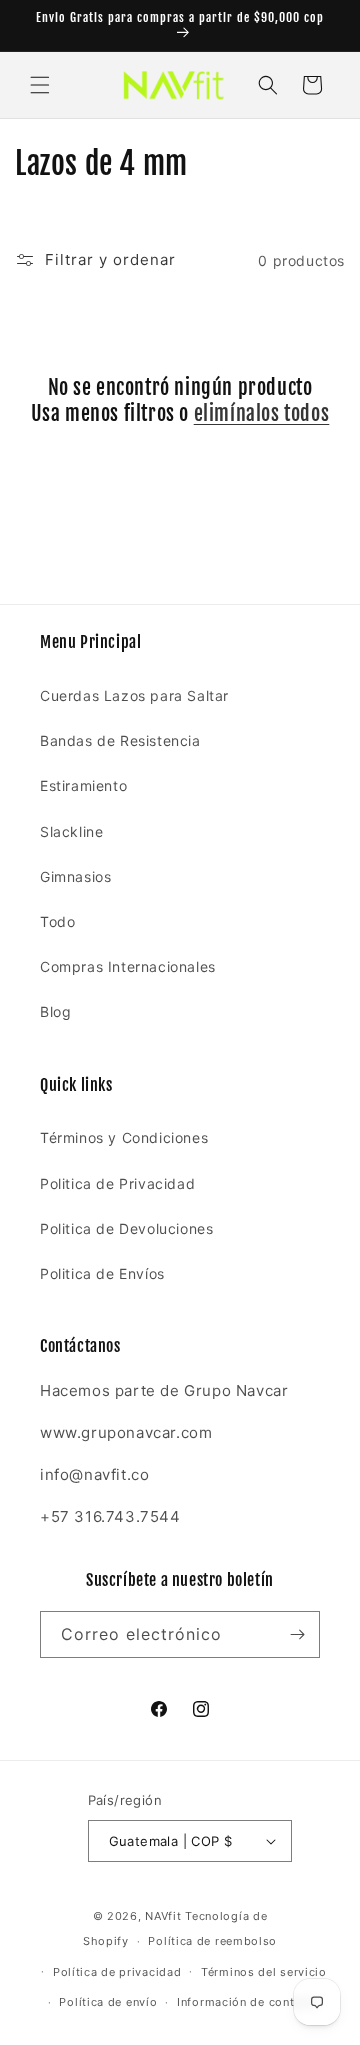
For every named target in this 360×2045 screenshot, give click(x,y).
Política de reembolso (212, 1941)
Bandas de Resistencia (120, 740)
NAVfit (163, 1916)
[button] (40, 85)
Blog (55, 1011)
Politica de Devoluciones (126, 1228)
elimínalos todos (262, 413)
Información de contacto (248, 2002)
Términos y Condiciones (124, 1137)
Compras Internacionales (128, 966)
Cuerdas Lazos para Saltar (134, 695)
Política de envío (108, 2002)
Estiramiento (83, 785)
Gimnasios (75, 876)
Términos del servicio (264, 1972)
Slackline (71, 831)
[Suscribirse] (297, 1634)
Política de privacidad (117, 1972)
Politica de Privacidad (117, 1183)
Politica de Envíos (102, 1273)
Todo (57, 921)
